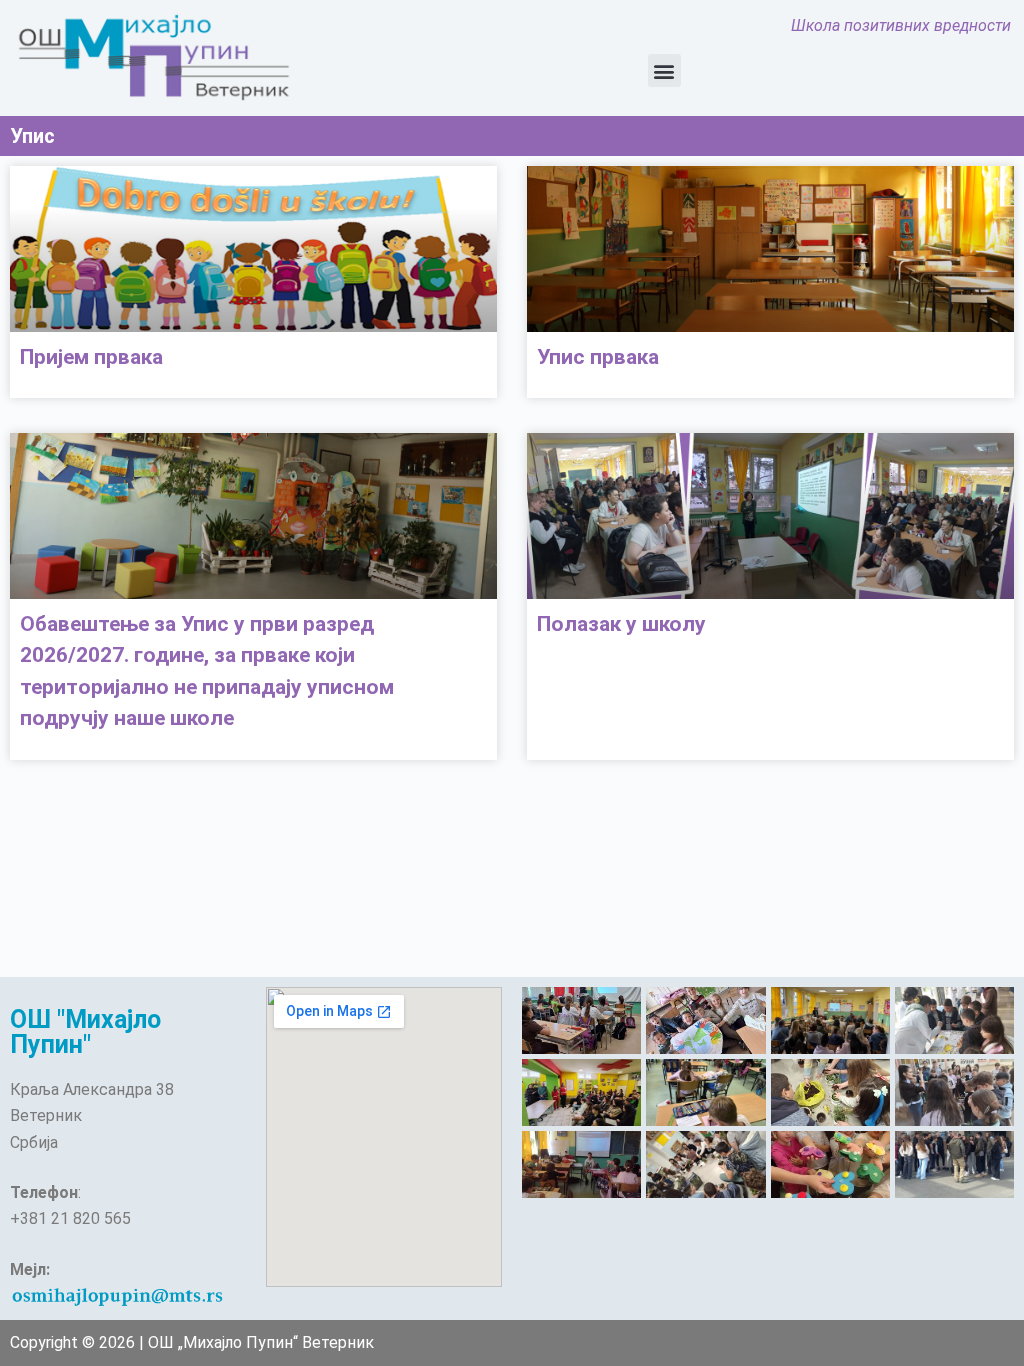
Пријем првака (91, 357)
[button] (664, 70)
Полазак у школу (621, 624)
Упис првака (598, 357)
